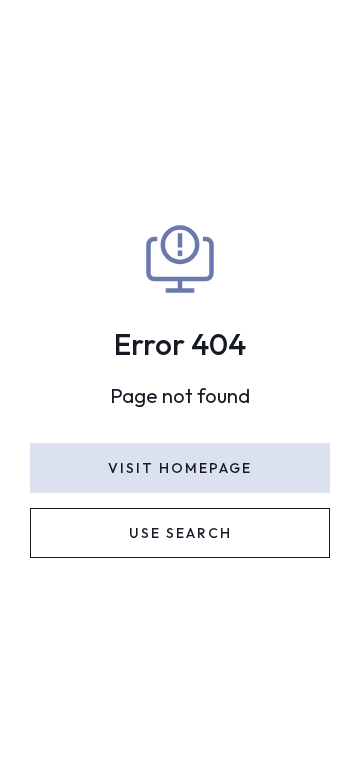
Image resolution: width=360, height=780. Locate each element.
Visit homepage (180, 468)
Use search (180, 533)
